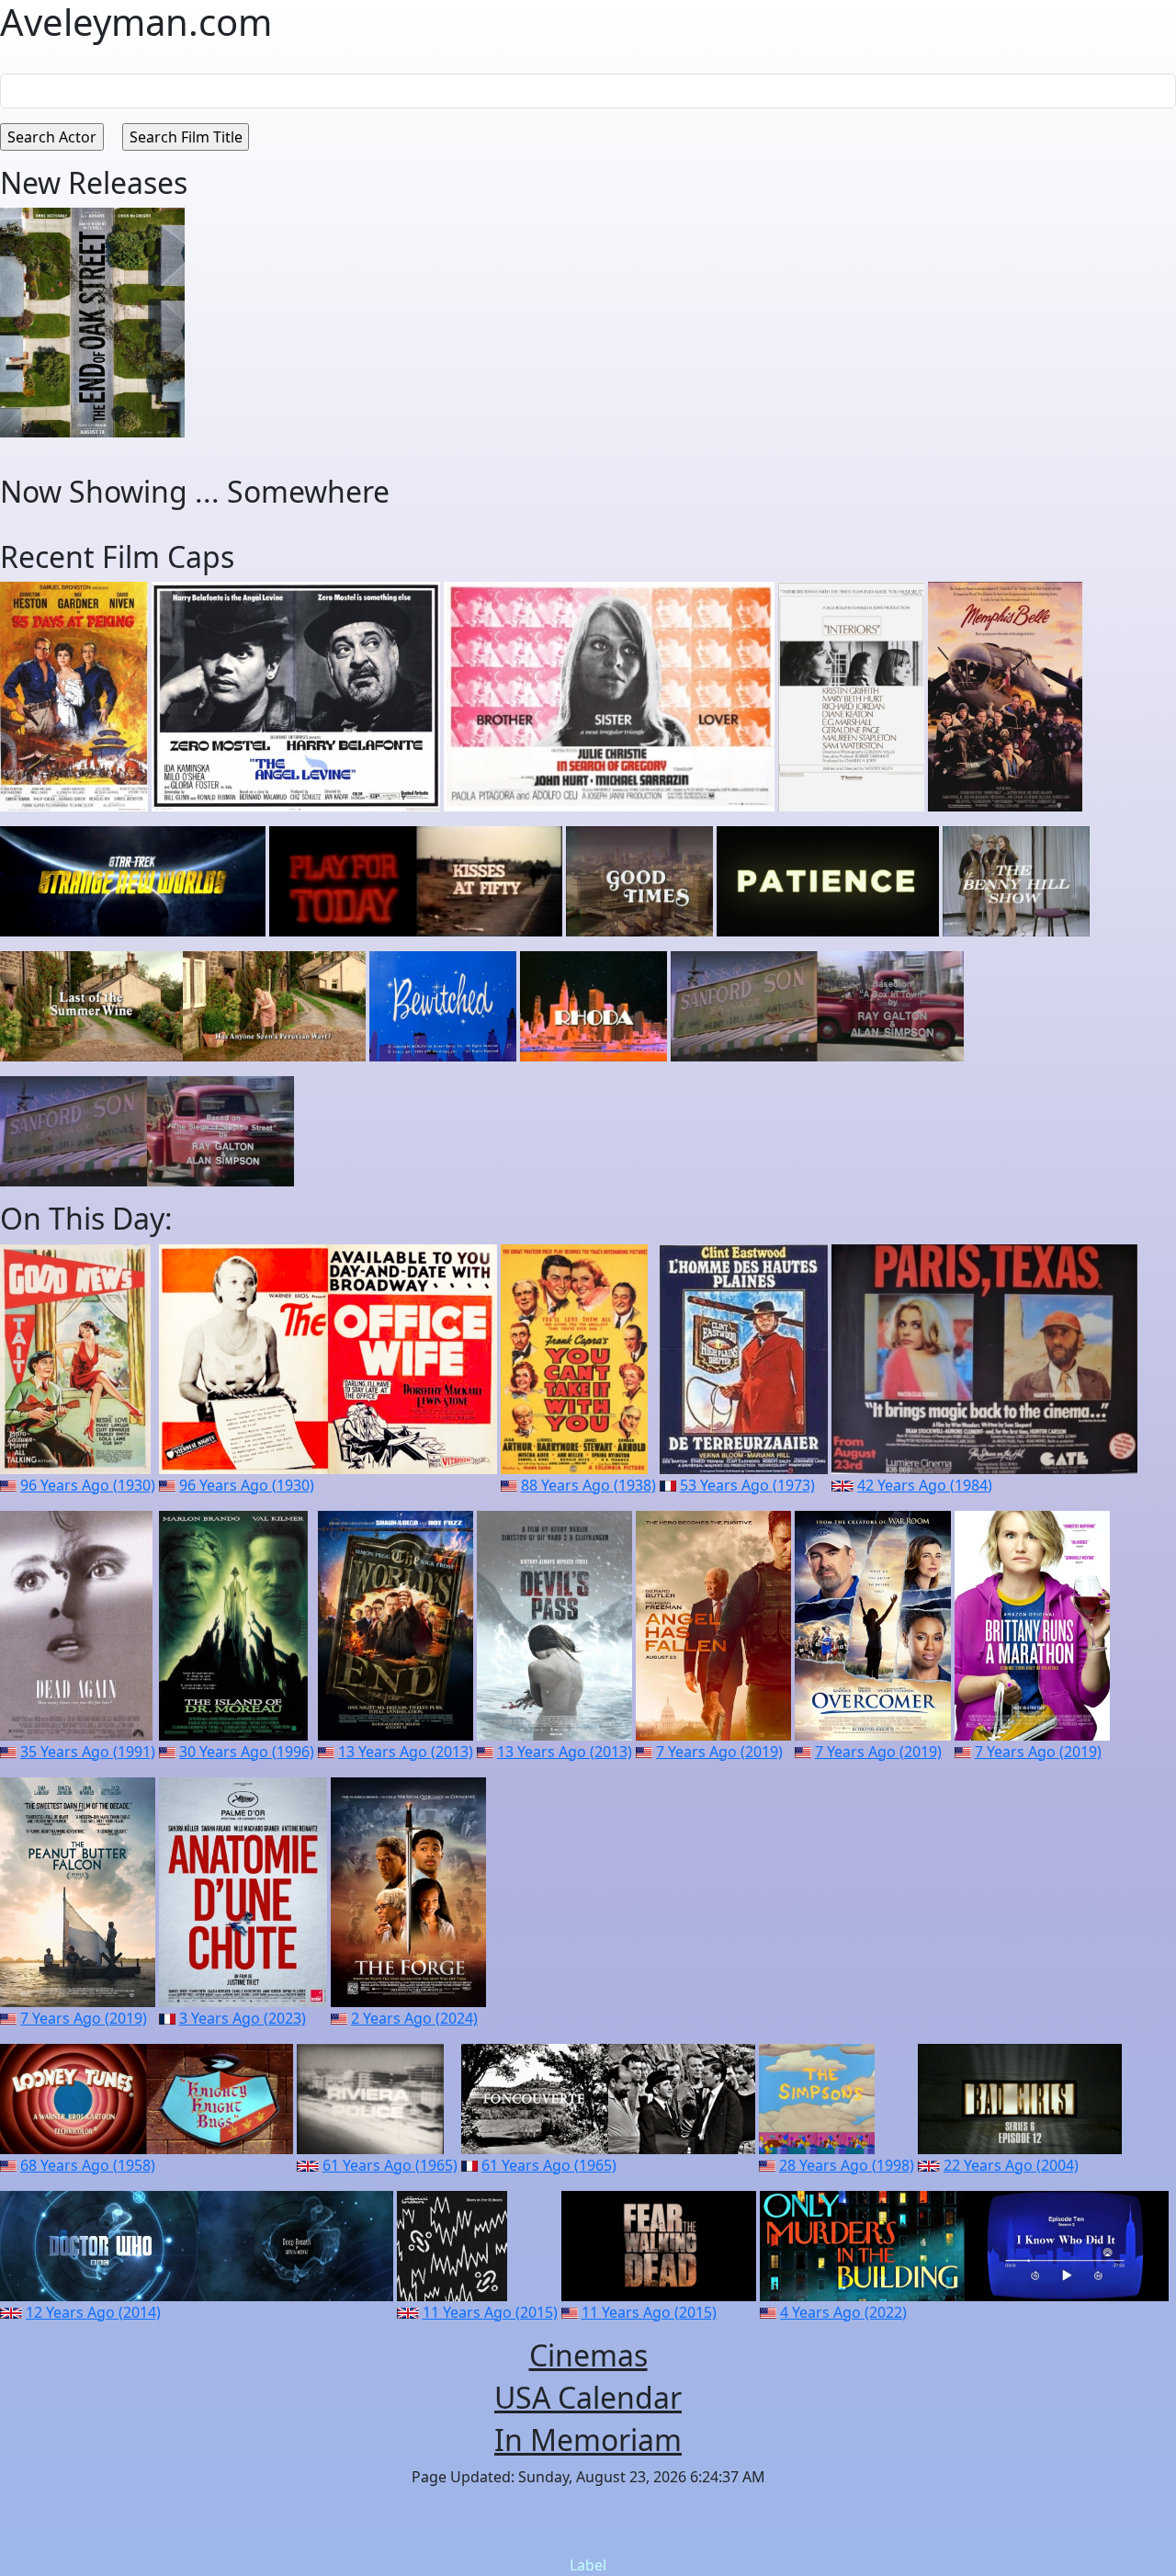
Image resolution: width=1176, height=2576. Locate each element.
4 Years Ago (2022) (843, 2312)
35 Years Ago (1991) (88, 1752)
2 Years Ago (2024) (414, 2018)
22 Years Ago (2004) (1011, 2165)
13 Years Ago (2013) (406, 1752)
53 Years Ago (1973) (747, 1485)
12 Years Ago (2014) (93, 2312)
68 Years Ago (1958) (88, 2165)
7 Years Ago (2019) (719, 1752)
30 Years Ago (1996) (247, 1752)
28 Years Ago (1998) (847, 2165)
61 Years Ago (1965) (390, 2165)
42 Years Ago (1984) (925, 1485)
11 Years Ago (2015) (490, 2312)
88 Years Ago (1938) (588, 1485)
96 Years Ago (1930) (88, 1485)
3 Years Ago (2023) (243, 2018)
